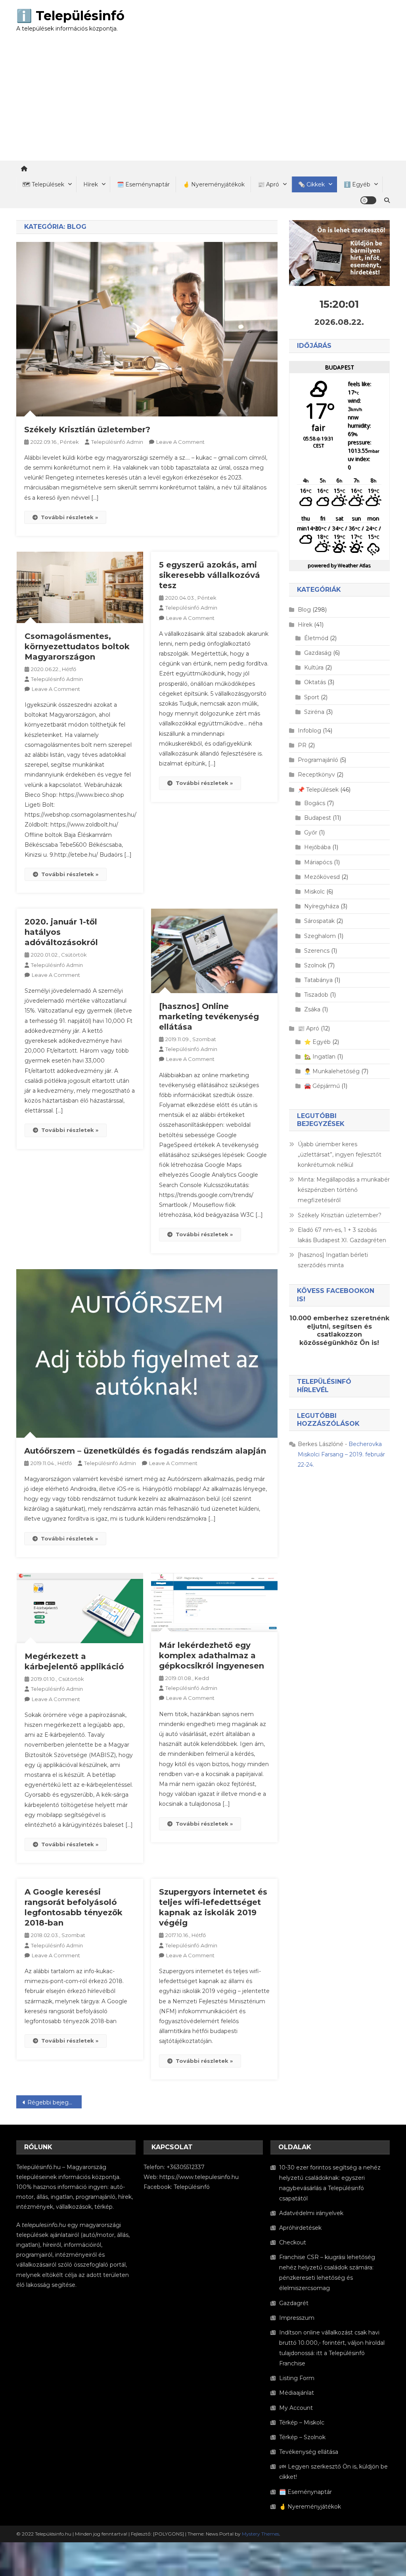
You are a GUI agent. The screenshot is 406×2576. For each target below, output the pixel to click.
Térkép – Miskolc (302, 2423)
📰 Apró (268, 184)
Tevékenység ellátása (309, 2452)
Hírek (91, 184)
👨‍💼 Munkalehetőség (332, 1071)
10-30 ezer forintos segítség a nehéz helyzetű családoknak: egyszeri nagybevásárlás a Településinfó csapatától (330, 2183)
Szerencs (317, 951)
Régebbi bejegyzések (55, 2102)
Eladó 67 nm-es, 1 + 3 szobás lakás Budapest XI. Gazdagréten (342, 1235)
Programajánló (318, 760)
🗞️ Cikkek (311, 184)
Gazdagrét (294, 2303)
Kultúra (314, 667)
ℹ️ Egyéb (357, 184)
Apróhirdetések (300, 2228)
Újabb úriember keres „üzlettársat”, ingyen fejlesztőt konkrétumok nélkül (340, 1155)
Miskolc (314, 892)
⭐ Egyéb (317, 1042)
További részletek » (69, 517)
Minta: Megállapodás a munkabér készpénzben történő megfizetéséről (344, 1190)
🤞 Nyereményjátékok (214, 184)
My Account (296, 2408)
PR (302, 745)
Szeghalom (320, 936)
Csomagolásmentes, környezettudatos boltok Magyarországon (77, 646)
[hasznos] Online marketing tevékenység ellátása (209, 1017)
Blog (304, 610)
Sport (312, 697)
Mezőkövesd (322, 877)
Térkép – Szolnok (302, 2437)
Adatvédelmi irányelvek (311, 2213)
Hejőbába (317, 847)
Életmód (316, 638)
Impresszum (297, 2318)
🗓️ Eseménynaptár (143, 184)
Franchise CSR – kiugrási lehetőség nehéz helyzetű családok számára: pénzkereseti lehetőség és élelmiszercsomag (327, 2273)
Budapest (318, 818)
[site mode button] (368, 200)
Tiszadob (316, 995)
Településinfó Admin (117, 442)
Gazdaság (318, 653)
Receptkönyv (316, 775)
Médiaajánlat (297, 2393)
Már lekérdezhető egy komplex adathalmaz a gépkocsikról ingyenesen (212, 1655)
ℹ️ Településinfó (70, 16)
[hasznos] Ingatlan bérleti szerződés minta (333, 1260)
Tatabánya (318, 980)
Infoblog (309, 731)
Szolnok (315, 965)
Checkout (293, 2242)
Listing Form (297, 2378)
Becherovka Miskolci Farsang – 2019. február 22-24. (341, 1454)
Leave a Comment (180, 442)
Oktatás (315, 682)
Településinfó (192, 2187)
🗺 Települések (43, 184)
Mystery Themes (260, 2534)
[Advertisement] (203, 101)
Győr (311, 832)
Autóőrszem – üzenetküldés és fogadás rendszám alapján (145, 1451)
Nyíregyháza (322, 906)
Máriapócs (318, 862)
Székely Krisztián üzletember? (87, 430)
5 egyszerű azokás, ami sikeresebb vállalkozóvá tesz (210, 575)
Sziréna (314, 712)
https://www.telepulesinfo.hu (199, 2177)
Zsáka (312, 1009)
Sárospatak (319, 921)
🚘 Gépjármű (322, 1086)
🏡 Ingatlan (320, 1057)
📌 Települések (318, 790)
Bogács (315, 803)
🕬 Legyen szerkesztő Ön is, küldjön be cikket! (333, 2472)
